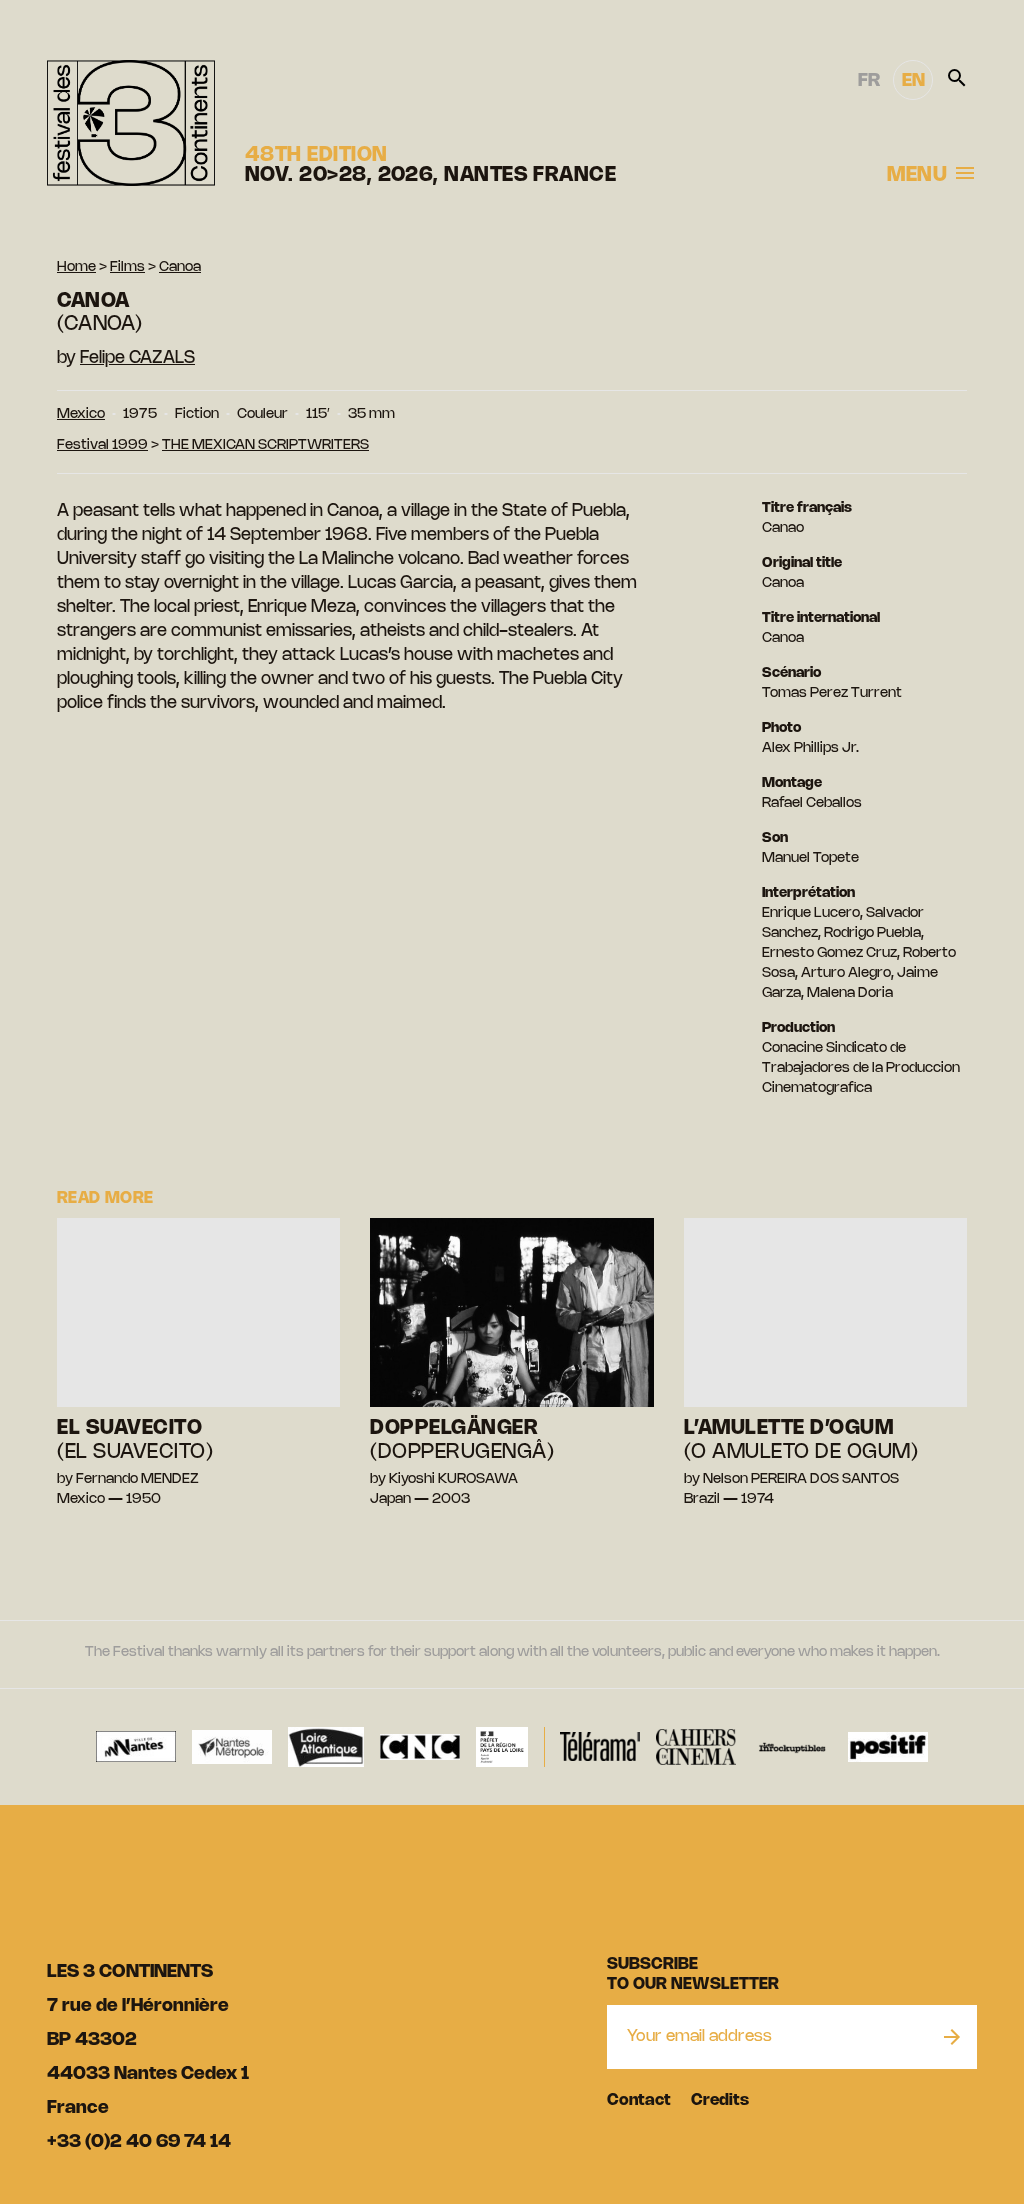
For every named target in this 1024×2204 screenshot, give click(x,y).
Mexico (81, 414)
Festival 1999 (102, 445)
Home (76, 267)
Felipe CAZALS (137, 358)
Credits (720, 2100)
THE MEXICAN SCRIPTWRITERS (265, 445)
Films (127, 267)
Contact (639, 2100)
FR (869, 81)
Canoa (180, 267)
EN (913, 81)
